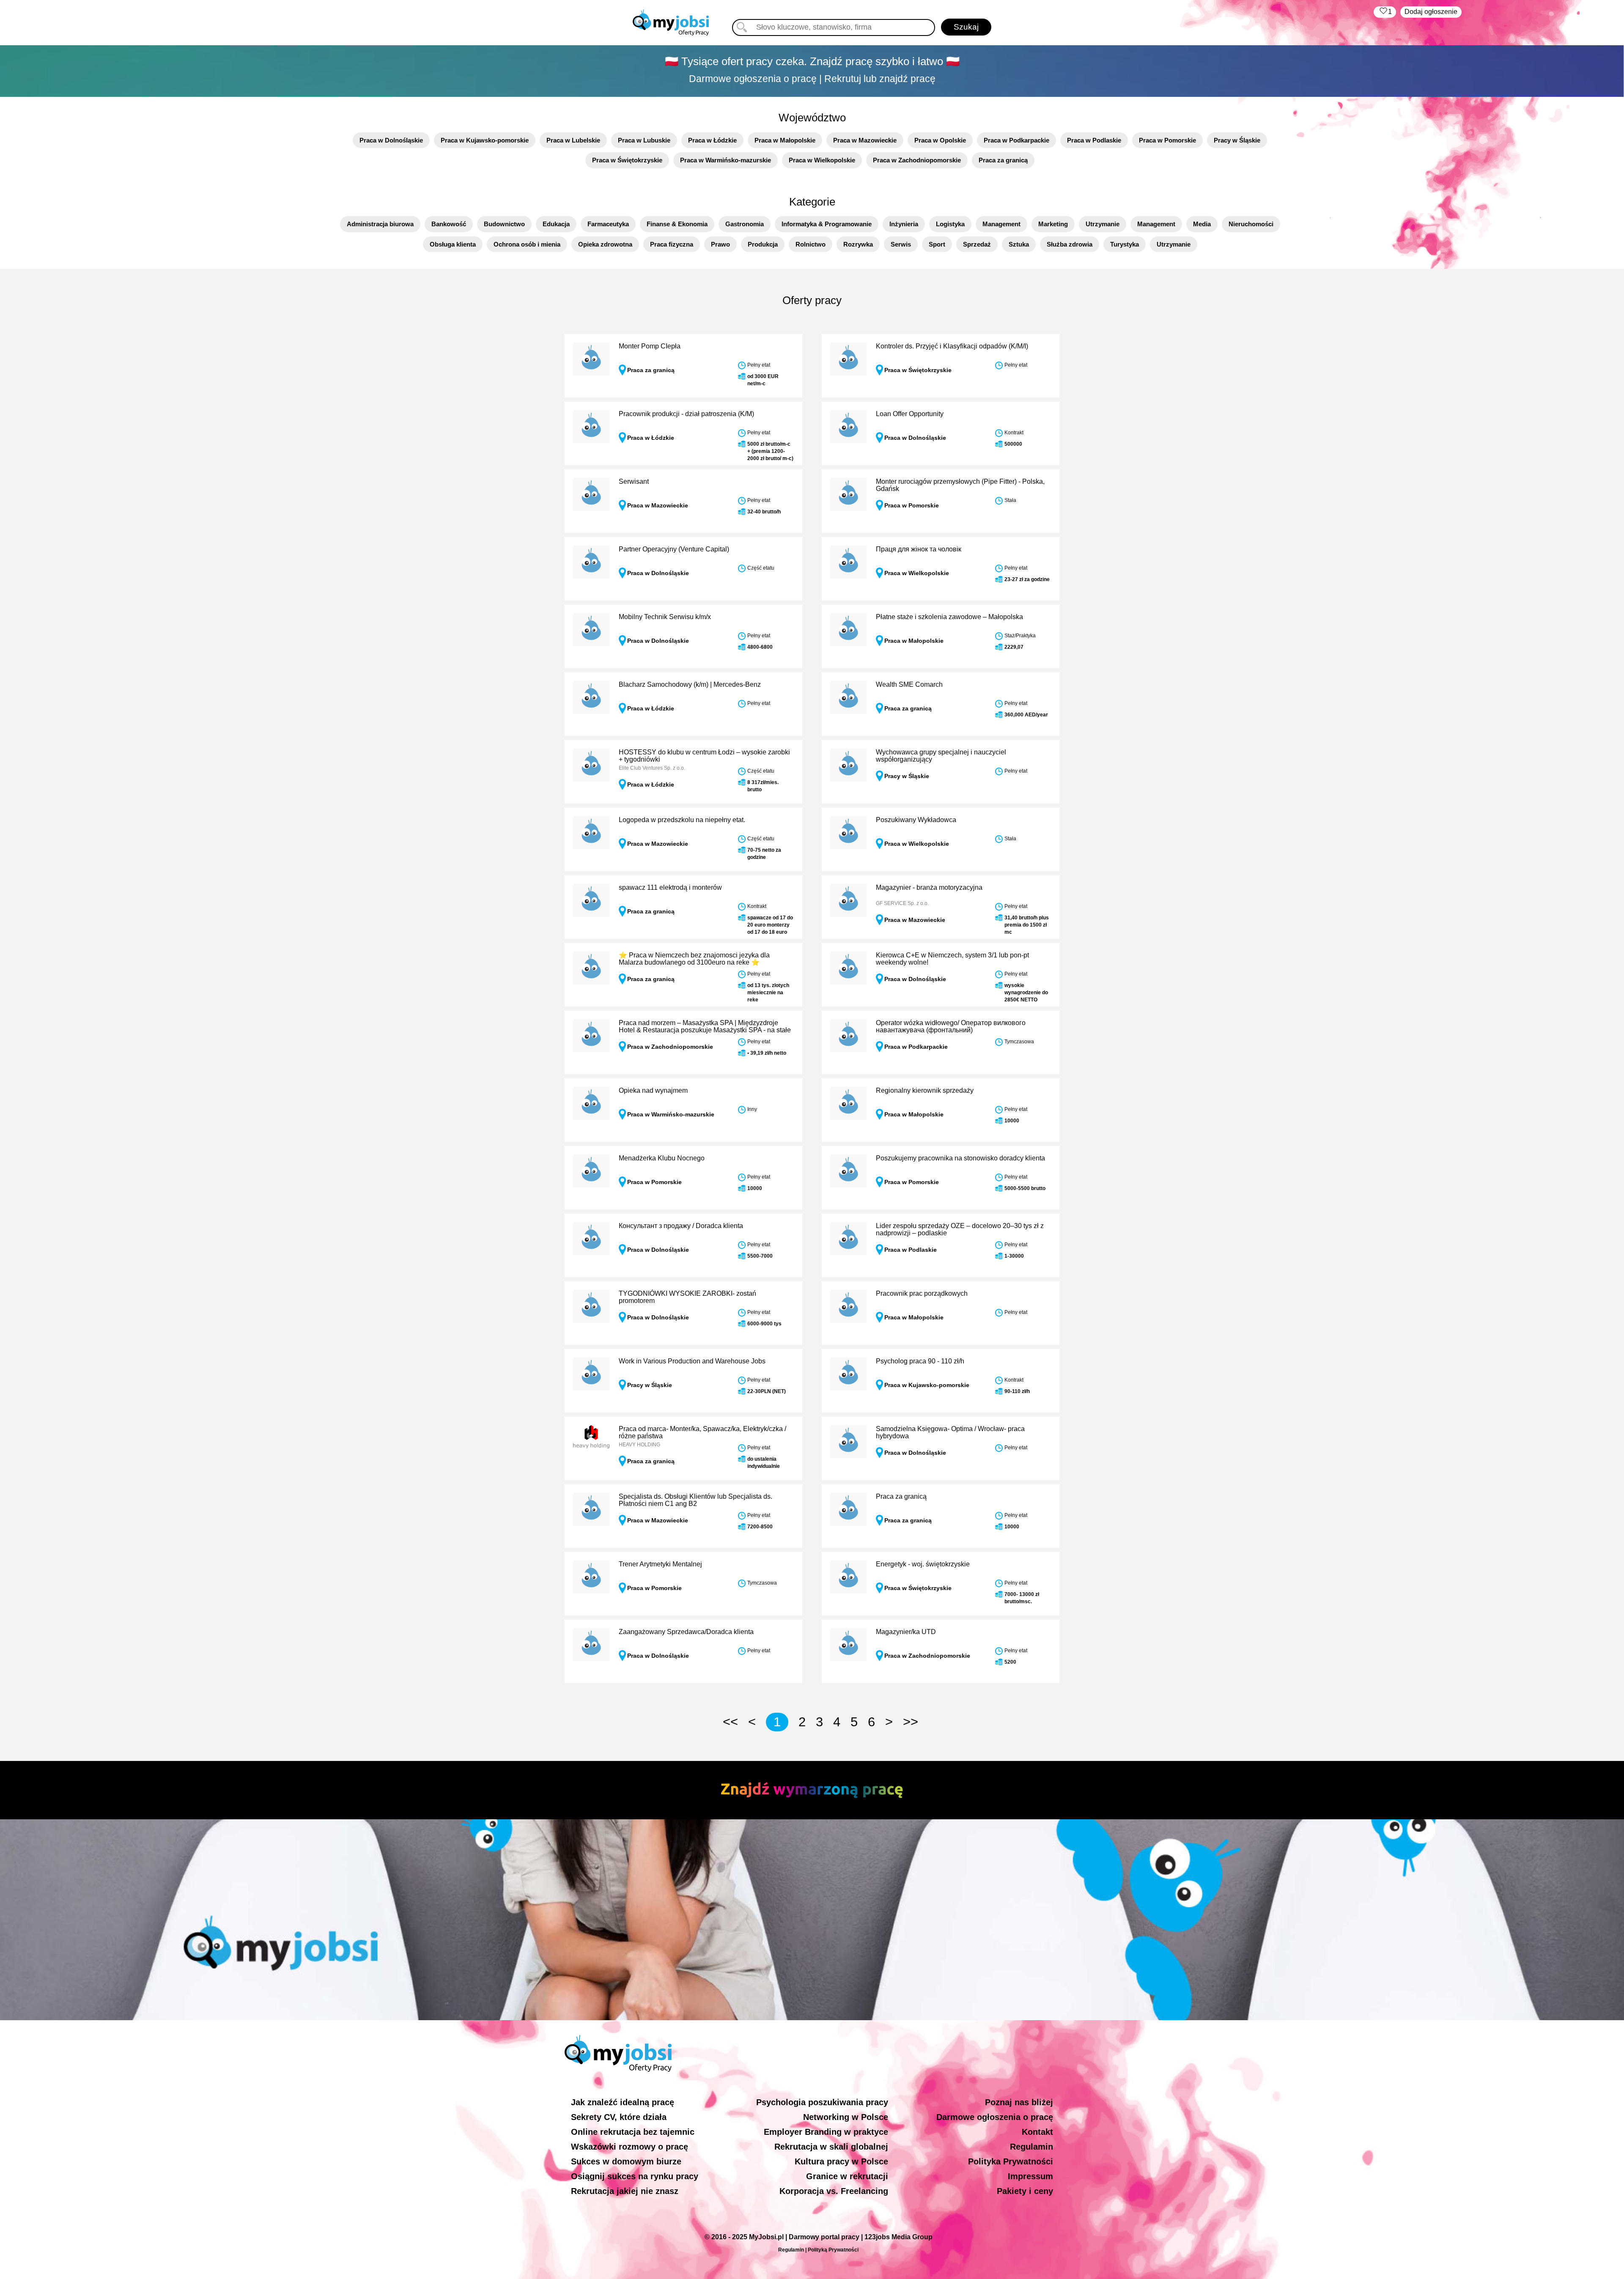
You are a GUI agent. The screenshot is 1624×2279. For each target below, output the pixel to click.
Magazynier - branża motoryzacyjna (929, 887)
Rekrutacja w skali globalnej (831, 2147)
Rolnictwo (811, 244)
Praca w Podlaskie (1094, 140)
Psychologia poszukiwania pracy (822, 2102)
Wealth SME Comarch (909, 684)
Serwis (901, 244)
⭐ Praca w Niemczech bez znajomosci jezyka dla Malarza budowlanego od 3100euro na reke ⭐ (694, 959)
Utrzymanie (1103, 224)
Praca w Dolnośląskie (391, 140)
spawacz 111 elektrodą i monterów (670, 887)
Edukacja (556, 224)
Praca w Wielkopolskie (822, 160)
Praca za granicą (1003, 160)
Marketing (1053, 224)
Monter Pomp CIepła (650, 346)
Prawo (720, 244)
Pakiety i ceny (1025, 2191)
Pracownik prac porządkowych (922, 1293)
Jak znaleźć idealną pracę (623, 2102)
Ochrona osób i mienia (527, 244)
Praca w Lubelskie (573, 140)
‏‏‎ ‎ (1385, 12)
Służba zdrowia (1070, 244)
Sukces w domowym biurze (626, 2161)
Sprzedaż (977, 244)
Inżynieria (904, 224)
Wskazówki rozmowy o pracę (630, 2147)
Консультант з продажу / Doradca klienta (681, 1226)
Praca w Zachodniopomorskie (917, 160)
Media (1202, 224)
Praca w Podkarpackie (1016, 140)
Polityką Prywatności (833, 2250)
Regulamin (1031, 2147)
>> (911, 1722)
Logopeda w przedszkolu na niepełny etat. (682, 820)
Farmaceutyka (608, 224)
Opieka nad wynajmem (653, 1090)
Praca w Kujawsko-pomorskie (485, 140)
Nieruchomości (1251, 224)
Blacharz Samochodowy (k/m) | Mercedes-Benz (690, 684)
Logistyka (950, 224)
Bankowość (449, 224)
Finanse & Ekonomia (677, 224)
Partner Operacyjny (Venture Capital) (674, 549)
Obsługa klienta (453, 244)
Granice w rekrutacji (847, 2176)
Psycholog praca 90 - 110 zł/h (920, 1361)
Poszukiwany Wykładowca (916, 820)
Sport (937, 244)
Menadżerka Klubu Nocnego (662, 1158)
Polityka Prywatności (1011, 2161)
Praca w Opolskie (940, 140)
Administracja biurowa (380, 224)
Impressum (1030, 2176)
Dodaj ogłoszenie (1431, 12)
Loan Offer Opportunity (910, 414)
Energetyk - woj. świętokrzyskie (923, 1564)
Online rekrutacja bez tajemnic (633, 2132)
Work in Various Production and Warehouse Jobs (692, 1361)
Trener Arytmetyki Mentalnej (660, 1564)
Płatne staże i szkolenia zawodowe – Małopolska (949, 617)
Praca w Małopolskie (785, 140)
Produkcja (763, 244)
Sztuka (1019, 244)
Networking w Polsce (846, 2117)
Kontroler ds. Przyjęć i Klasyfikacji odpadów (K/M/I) (952, 346)
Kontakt (1037, 2132)
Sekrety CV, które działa (619, 2117)
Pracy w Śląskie (1237, 140)
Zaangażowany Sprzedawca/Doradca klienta (686, 1632)
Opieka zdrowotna (605, 244)
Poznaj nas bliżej (1019, 2102)
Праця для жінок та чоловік (919, 549)
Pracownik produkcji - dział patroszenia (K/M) (686, 414)
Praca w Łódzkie (712, 140)
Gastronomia (745, 224)
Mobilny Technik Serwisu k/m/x (665, 617)
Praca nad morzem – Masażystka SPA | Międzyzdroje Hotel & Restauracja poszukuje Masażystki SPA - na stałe (705, 1027)
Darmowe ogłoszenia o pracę (995, 2117)
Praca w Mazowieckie (865, 140)
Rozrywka (858, 244)
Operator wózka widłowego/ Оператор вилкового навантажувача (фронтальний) (951, 1027)
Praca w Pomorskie (1167, 140)
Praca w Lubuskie (644, 140)
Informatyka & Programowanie (827, 224)
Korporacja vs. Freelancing (834, 2191)
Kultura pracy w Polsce (841, 2161)
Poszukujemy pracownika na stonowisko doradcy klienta (960, 1158)
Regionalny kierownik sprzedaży (925, 1090)
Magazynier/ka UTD (906, 1632)
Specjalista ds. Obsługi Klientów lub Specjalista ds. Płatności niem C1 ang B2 (695, 1500)
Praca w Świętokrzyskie (627, 160)
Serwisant (634, 481)
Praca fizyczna (672, 244)
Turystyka (1125, 244)
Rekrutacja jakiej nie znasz (625, 2191)
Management (1001, 224)
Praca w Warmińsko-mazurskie (726, 160)
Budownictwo (504, 224)
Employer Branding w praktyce (826, 2132)
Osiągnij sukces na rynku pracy (635, 2176)
